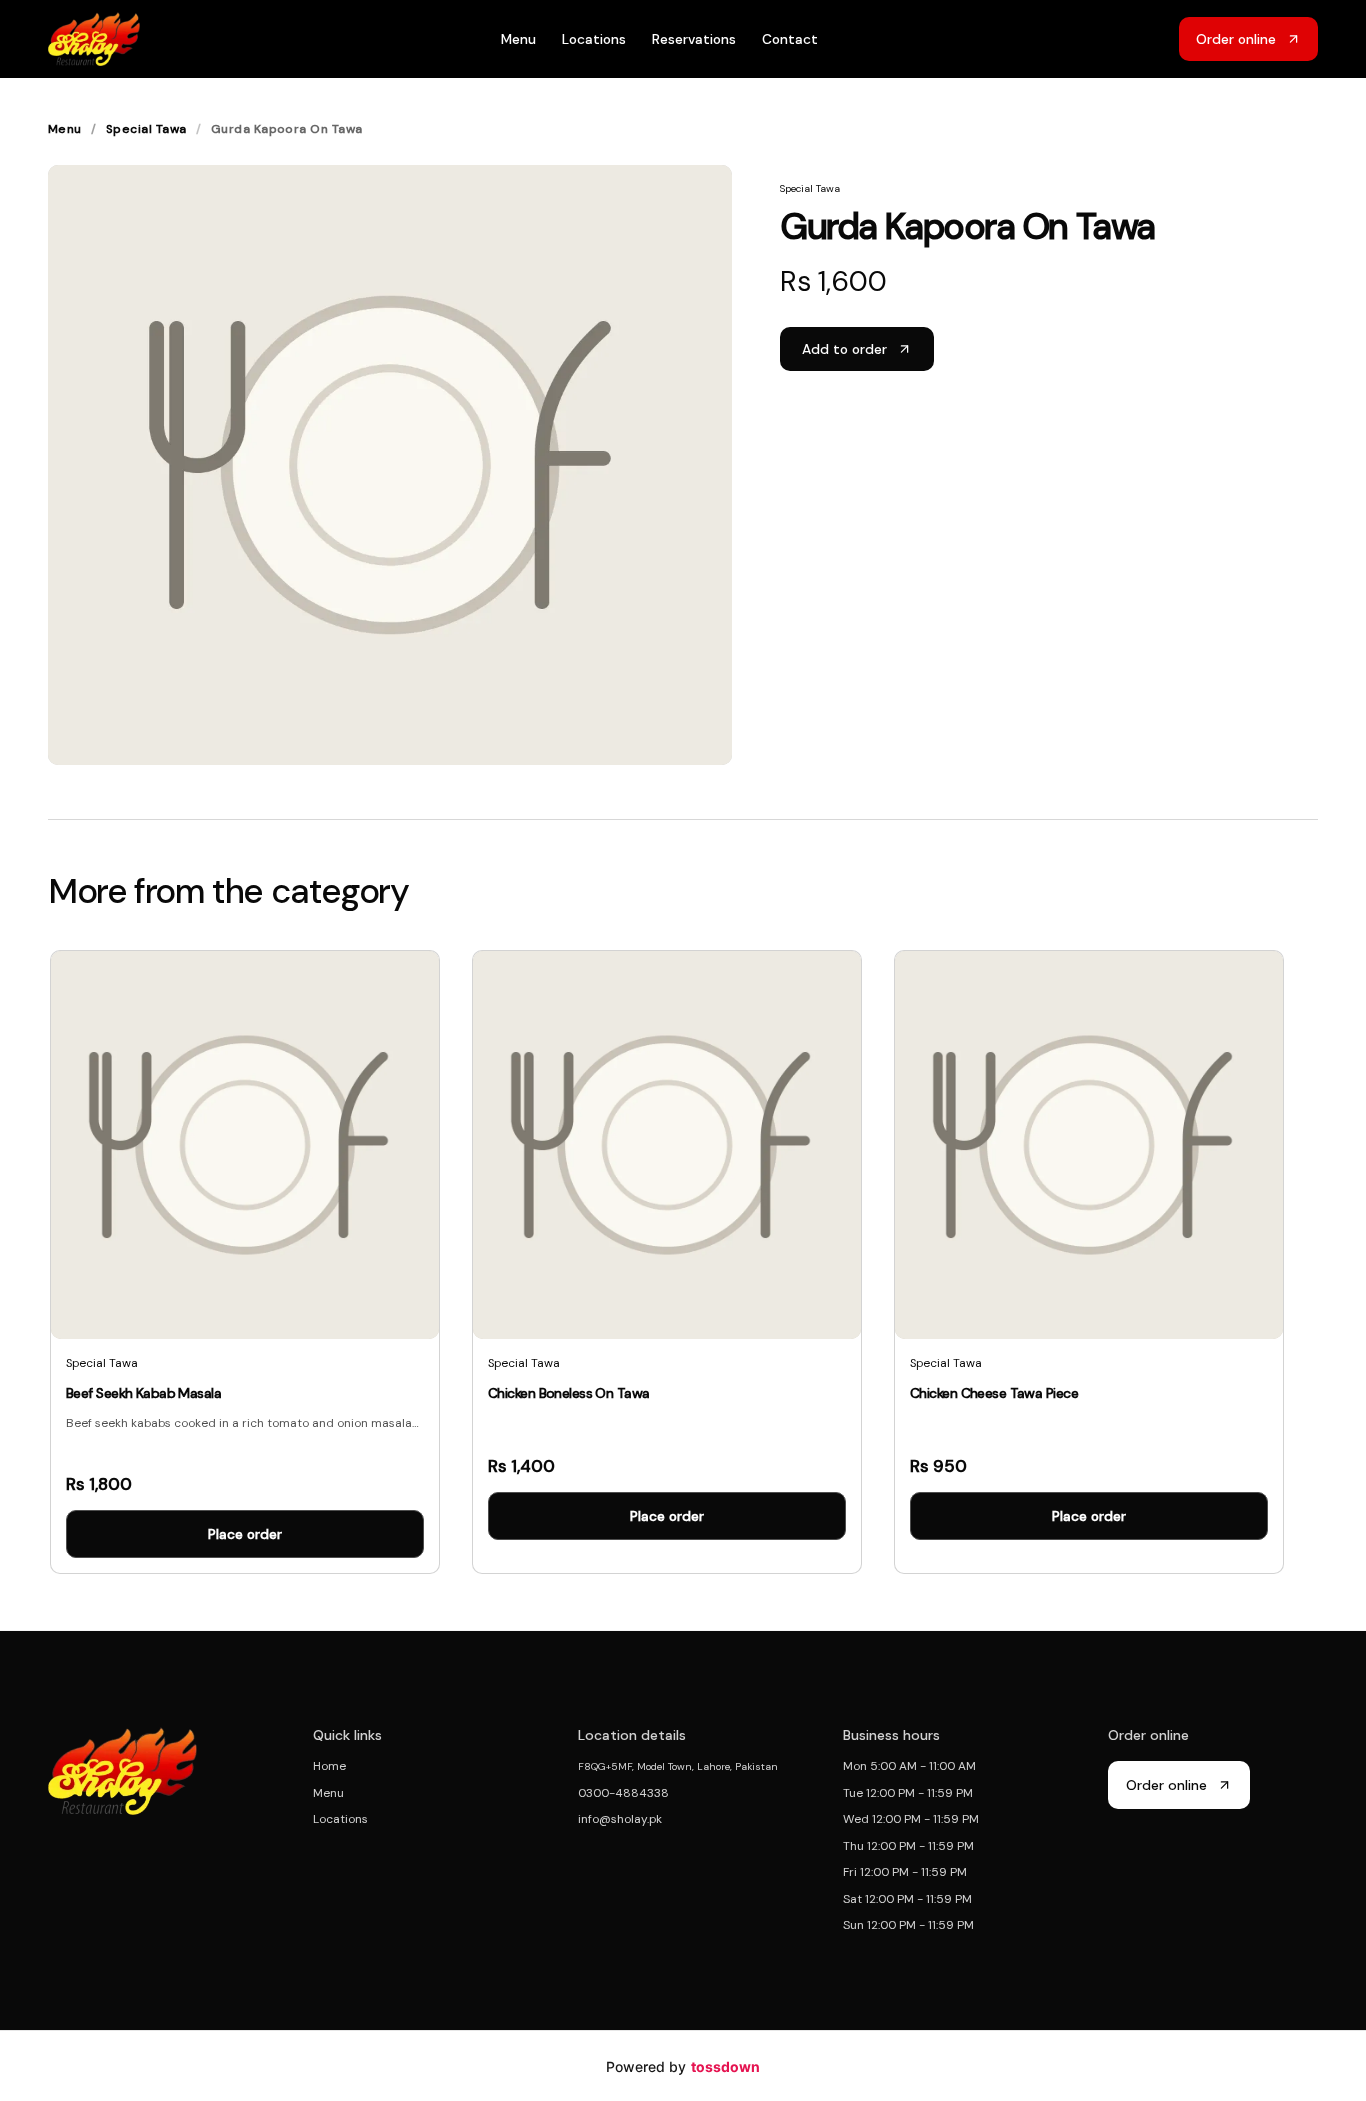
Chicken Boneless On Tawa (569, 1393)
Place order (245, 1534)
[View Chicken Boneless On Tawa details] (667, 1262)
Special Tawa (146, 129)
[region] (683, 1269)
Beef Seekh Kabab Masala (143, 1393)
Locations (594, 39)
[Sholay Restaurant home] (94, 39)
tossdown (725, 2066)
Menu (518, 39)
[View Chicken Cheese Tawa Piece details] (1089, 1262)
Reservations (694, 39)
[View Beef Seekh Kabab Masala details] (245, 1262)
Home (329, 1766)
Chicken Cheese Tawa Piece (994, 1393)
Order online (1166, 1785)
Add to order (844, 349)
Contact (790, 39)
